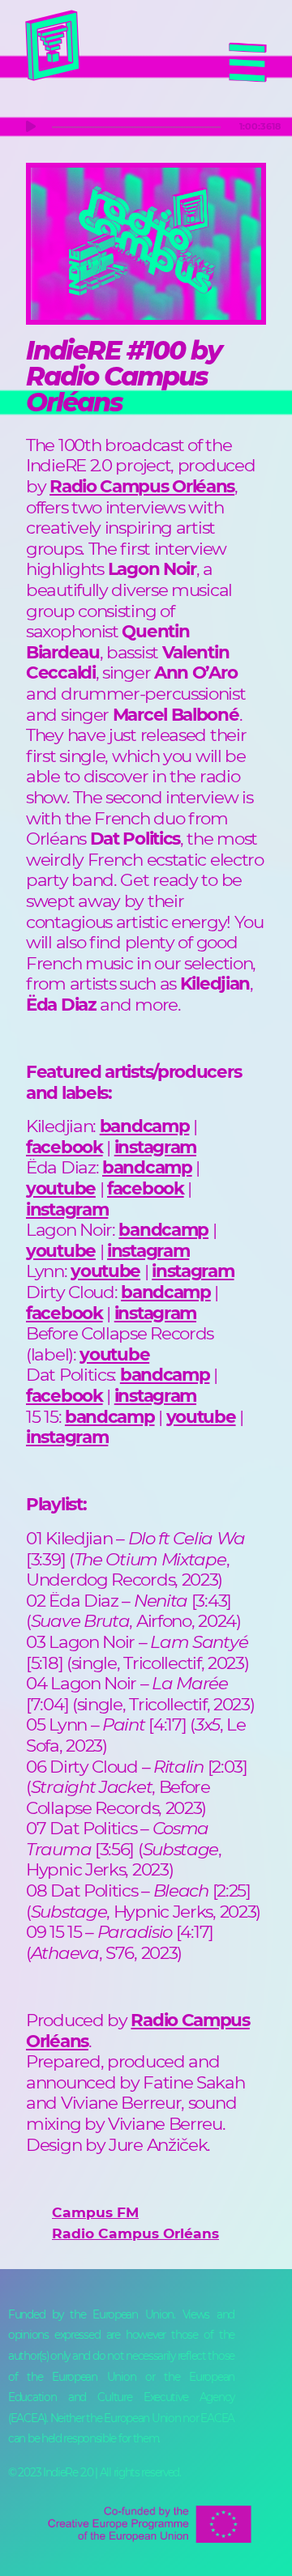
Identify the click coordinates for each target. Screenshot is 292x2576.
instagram (155, 1147)
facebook (64, 1147)
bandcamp (145, 1126)
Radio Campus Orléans (138, 2030)
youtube (61, 1188)
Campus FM (95, 2212)
